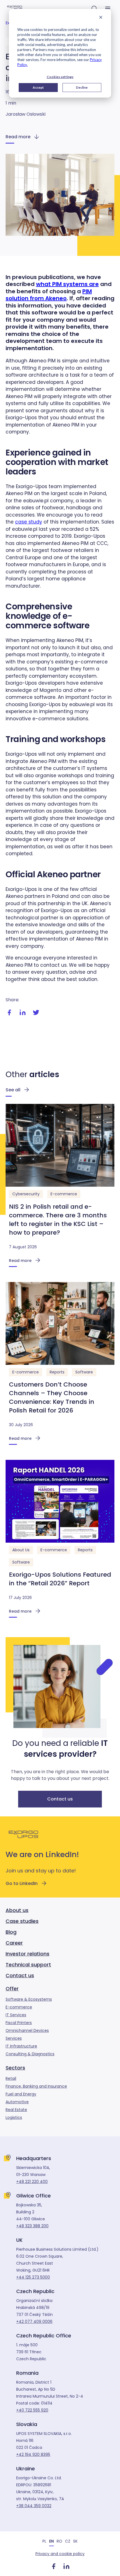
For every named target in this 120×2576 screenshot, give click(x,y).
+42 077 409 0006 (34, 2321)
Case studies (22, 1921)
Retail (11, 2078)
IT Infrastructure (21, 2046)
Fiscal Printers (19, 2023)
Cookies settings (60, 77)
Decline (82, 87)
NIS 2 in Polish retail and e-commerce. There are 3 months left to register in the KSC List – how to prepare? (58, 1220)
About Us (21, 1550)
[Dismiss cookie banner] (101, 18)
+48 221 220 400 (32, 2182)
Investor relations (27, 1954)
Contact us (60, 1799)
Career (14, 1943)
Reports (57, 1372)
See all (13, 1090)
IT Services (16, 2015)
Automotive (17, 2102)
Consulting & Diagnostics (30, 2054)
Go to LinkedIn (22, 1883)
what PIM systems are (67, 284)
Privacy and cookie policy (60, 2554)
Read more (18, 137)
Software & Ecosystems (29, 1999)
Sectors (15, 2068)
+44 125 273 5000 (33, 2277)
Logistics (14, 2117)
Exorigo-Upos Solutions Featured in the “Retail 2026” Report (60, 1579)
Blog (11, 1932)
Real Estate (16, 2110)
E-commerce (64, 1194)
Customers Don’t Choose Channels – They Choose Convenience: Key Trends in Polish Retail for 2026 (52, 1397)
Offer (12, 1989)
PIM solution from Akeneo (49, 295)
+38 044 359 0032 (34, 2506)
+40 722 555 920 (32, 2410)
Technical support (28, 1965)
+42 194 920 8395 (33, 2454)
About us (17, 1910)
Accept (38, 87)
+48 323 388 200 (32, 2226)
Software (84, 1372)
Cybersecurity (26, 1194)
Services (14, 2038)
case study (29, 522)
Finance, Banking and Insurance (36, 2086)
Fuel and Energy (21, 2094)
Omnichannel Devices (27, 2030)
